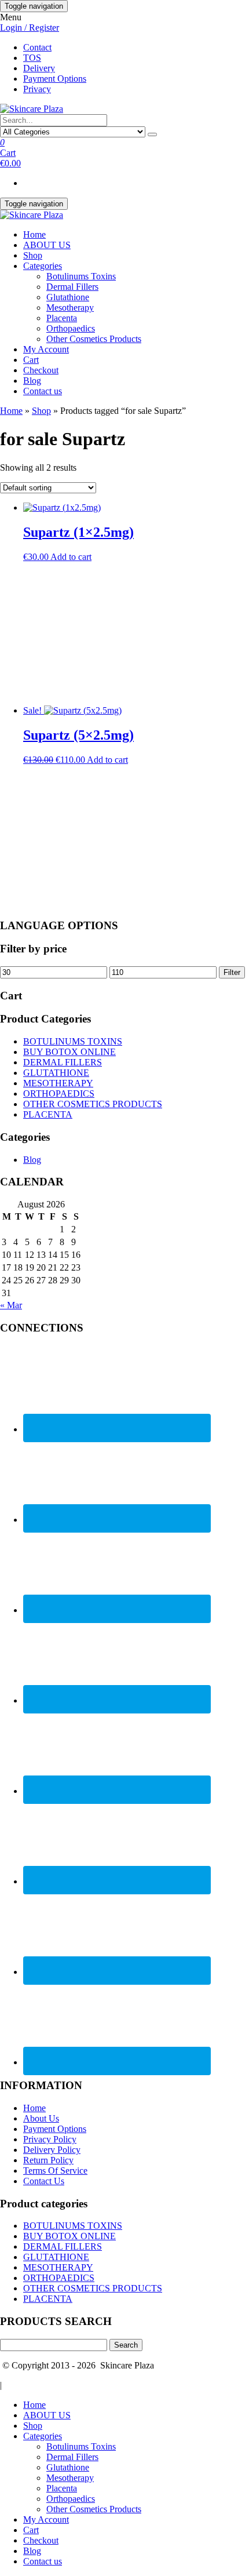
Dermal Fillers (72, 287)
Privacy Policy (50, 2139)
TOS (32, 58)
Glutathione (68, 297)
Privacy (37, 89)
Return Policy (48, 2160)
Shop (33, 255)
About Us (41, 2118)
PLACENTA (48, 1114)
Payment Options (55, 79)
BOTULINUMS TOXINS (73, 1041)
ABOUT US (47, 245)
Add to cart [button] (71, 557)
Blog (32, 381)
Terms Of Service (55, 2171)
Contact (37, 47)
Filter (232, 972)
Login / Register (30, 28)
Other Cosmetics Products (94, 339)
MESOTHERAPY (58, 1083)
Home (34, 234)
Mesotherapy (70, 308)
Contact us (43, 391)
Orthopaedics (71, 328)
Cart (31, 360)
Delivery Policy (52, 2150)
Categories (43, 266)
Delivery (39, 68)
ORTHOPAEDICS (59, 1094)
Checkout (41, 370)
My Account (46, 349)
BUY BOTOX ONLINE (69, 1052)
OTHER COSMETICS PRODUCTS (93, 1104)
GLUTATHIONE (56, 1073)
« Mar (11, 1305)
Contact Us (44, 2181)
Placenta (62, 318)
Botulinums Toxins (81, 276)
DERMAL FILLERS (63, 1062)
